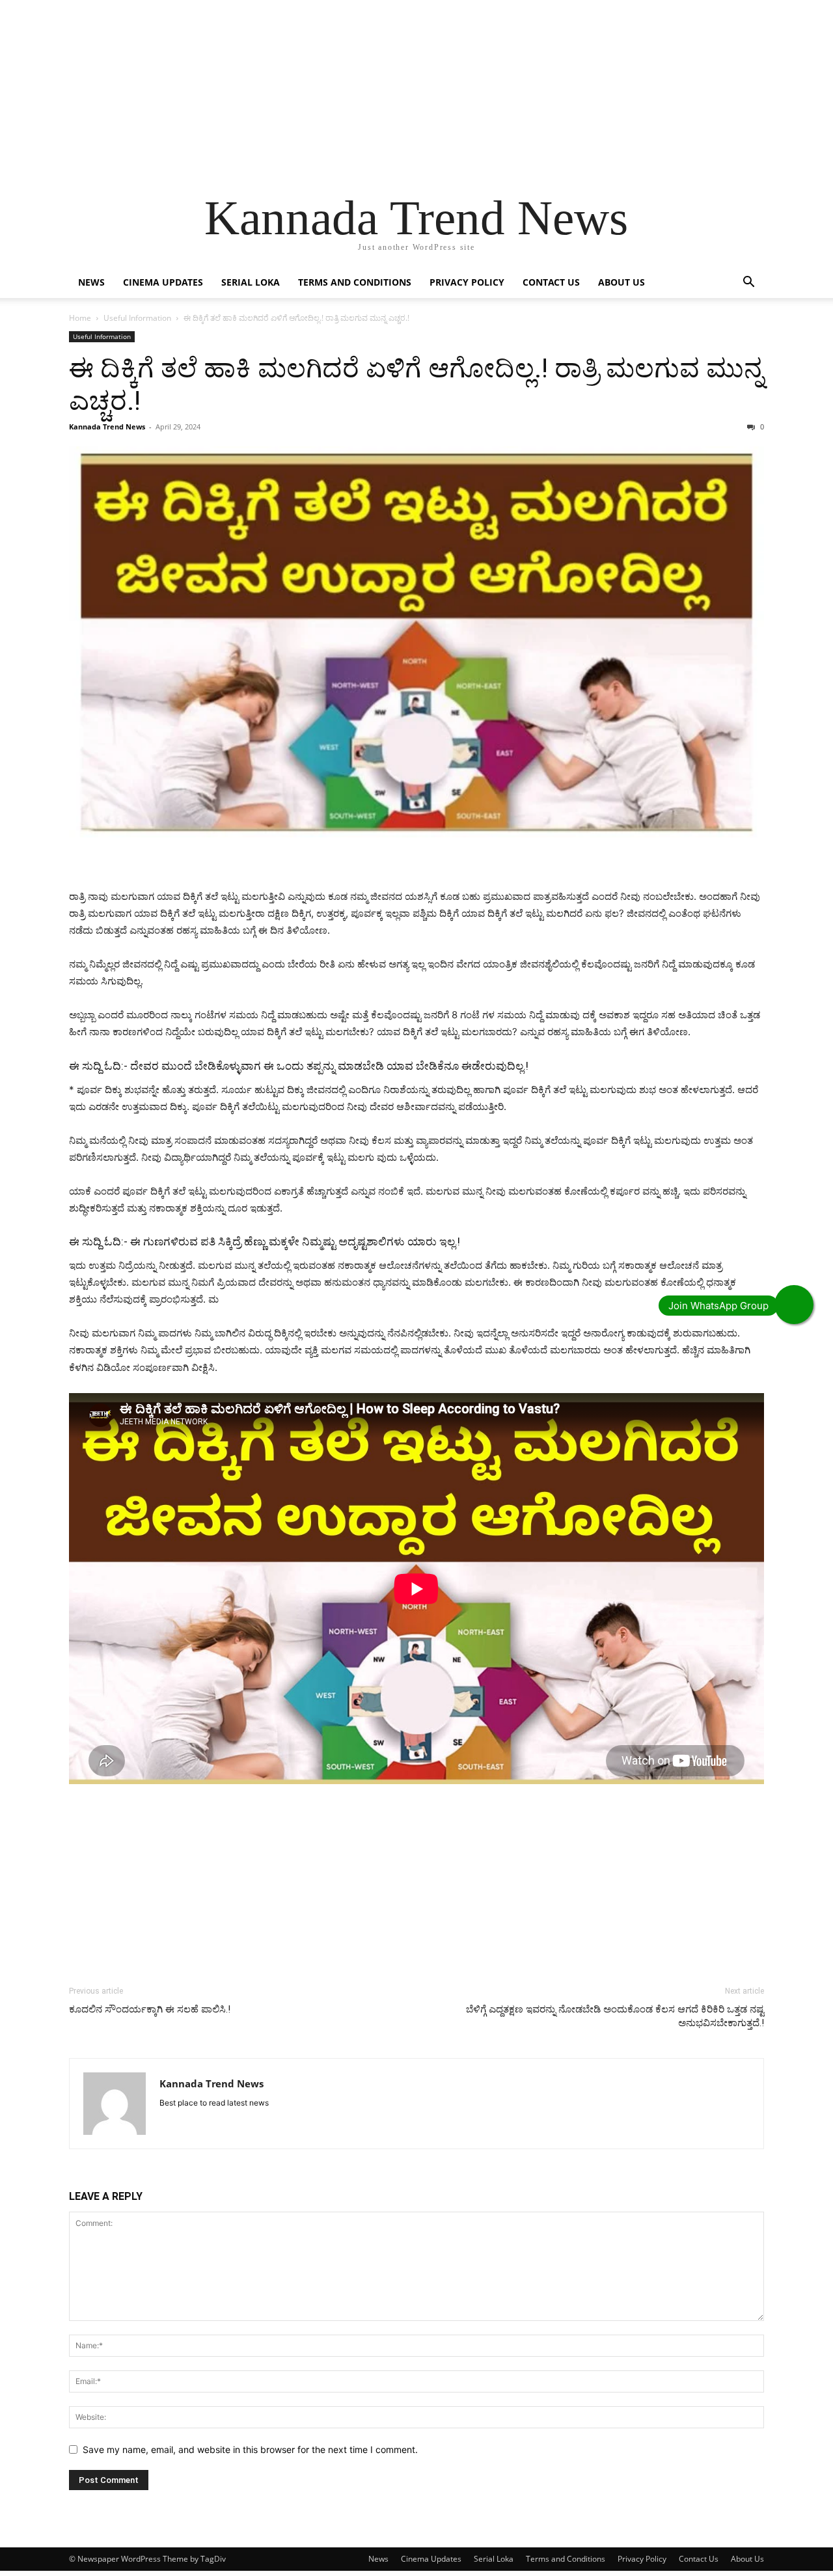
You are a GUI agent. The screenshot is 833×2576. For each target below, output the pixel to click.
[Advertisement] (390, 91)
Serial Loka (251, 282)
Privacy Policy (467, 282)
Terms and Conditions (355, 282)
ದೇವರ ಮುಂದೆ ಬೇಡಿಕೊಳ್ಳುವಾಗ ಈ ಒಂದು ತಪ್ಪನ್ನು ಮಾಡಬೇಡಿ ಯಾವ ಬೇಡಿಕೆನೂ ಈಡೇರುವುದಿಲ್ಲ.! (329, 1066)
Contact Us (551, 282)
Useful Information (137, 318)
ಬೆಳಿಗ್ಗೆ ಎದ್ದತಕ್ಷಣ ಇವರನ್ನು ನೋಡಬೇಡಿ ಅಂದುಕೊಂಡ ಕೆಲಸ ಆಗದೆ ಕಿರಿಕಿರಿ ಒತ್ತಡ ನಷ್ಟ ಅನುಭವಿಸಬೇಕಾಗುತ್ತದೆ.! (615, 2016)
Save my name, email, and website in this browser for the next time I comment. (250, 2449)
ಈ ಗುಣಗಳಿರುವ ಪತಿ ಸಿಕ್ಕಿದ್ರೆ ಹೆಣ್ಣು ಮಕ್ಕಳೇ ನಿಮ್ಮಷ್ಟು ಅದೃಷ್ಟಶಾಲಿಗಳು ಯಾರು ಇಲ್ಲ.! (295, 1241)
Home (80, 318)
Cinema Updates (163, 282)
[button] (748, 283)
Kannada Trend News (107, 427)
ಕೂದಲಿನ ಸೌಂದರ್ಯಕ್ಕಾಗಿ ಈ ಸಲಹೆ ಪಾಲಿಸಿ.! (150, 2009)
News (91, 282)
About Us (621, 282)
